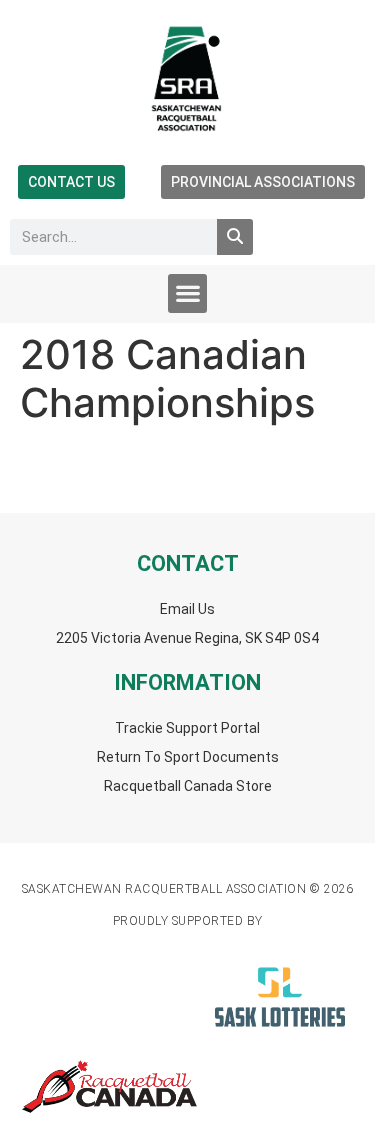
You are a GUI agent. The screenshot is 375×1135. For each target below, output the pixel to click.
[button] (187, 293)
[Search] (235, 237)
